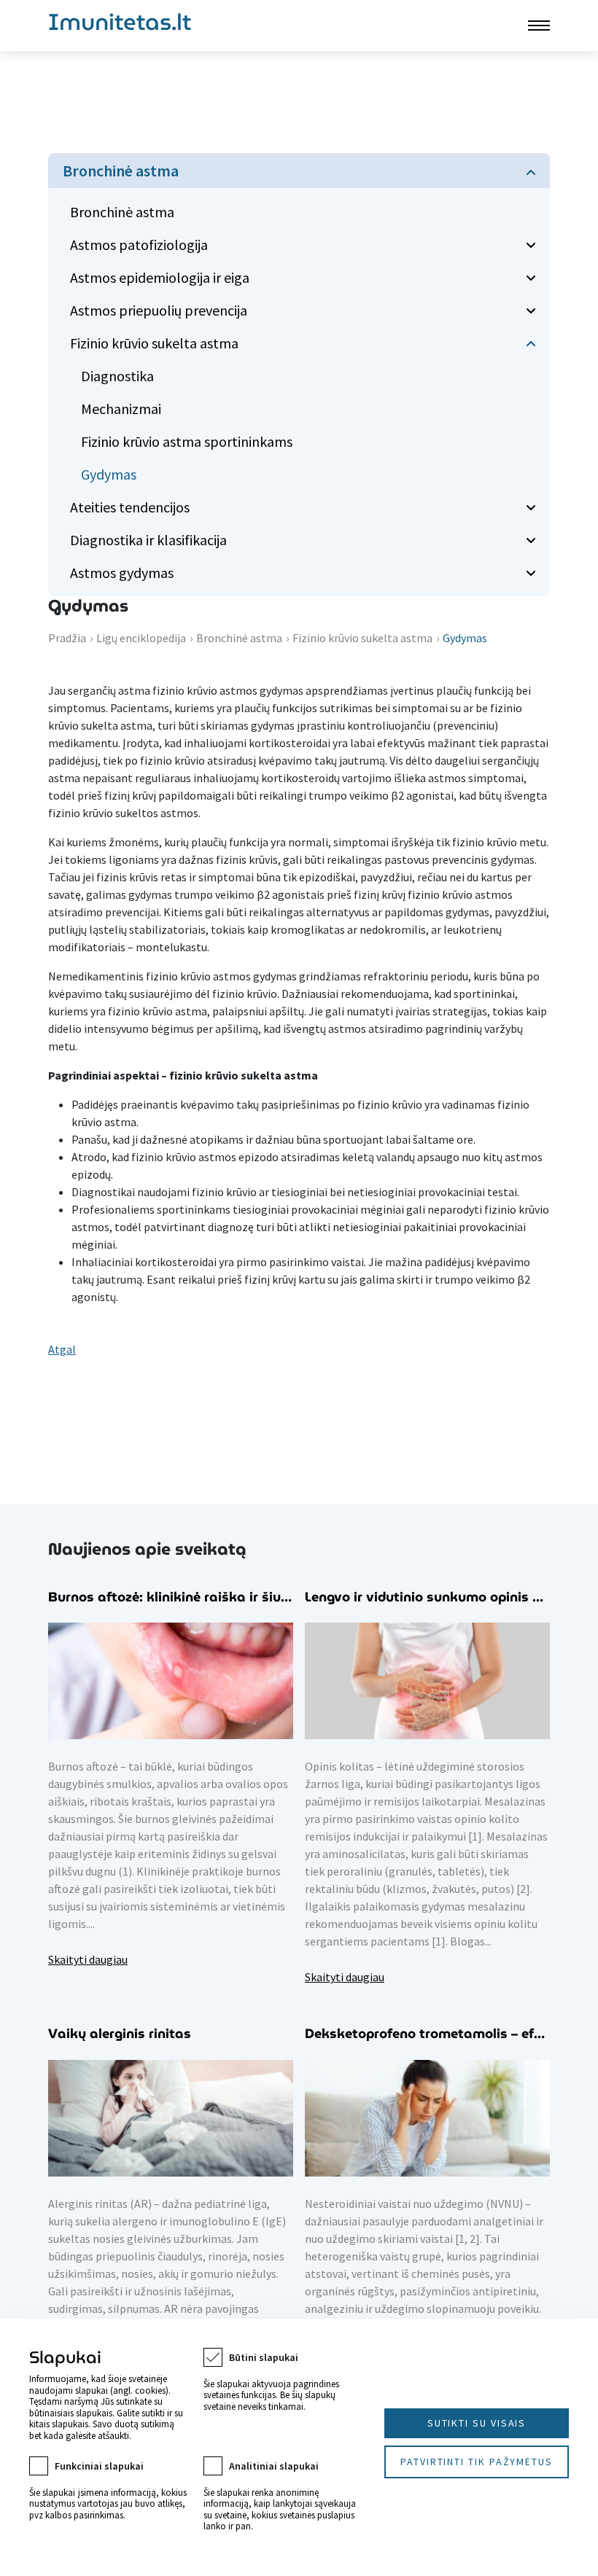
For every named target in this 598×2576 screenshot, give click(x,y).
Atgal (62, 1349)
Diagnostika (117, 376)
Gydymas (109, 474)
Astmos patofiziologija (139, 245)
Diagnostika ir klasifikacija (148, 540)
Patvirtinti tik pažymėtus (477, 2462)
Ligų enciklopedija (141, 638)
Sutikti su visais (477, 2423)
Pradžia (67, 638)
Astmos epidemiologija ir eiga (160, 277)
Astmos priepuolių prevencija (159, 310)
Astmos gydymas (122, 573)
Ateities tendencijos (130, 507)
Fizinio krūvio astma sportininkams (187, 441)
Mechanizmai (121, 409)
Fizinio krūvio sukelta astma (154, 343)
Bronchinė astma (121, 171)
